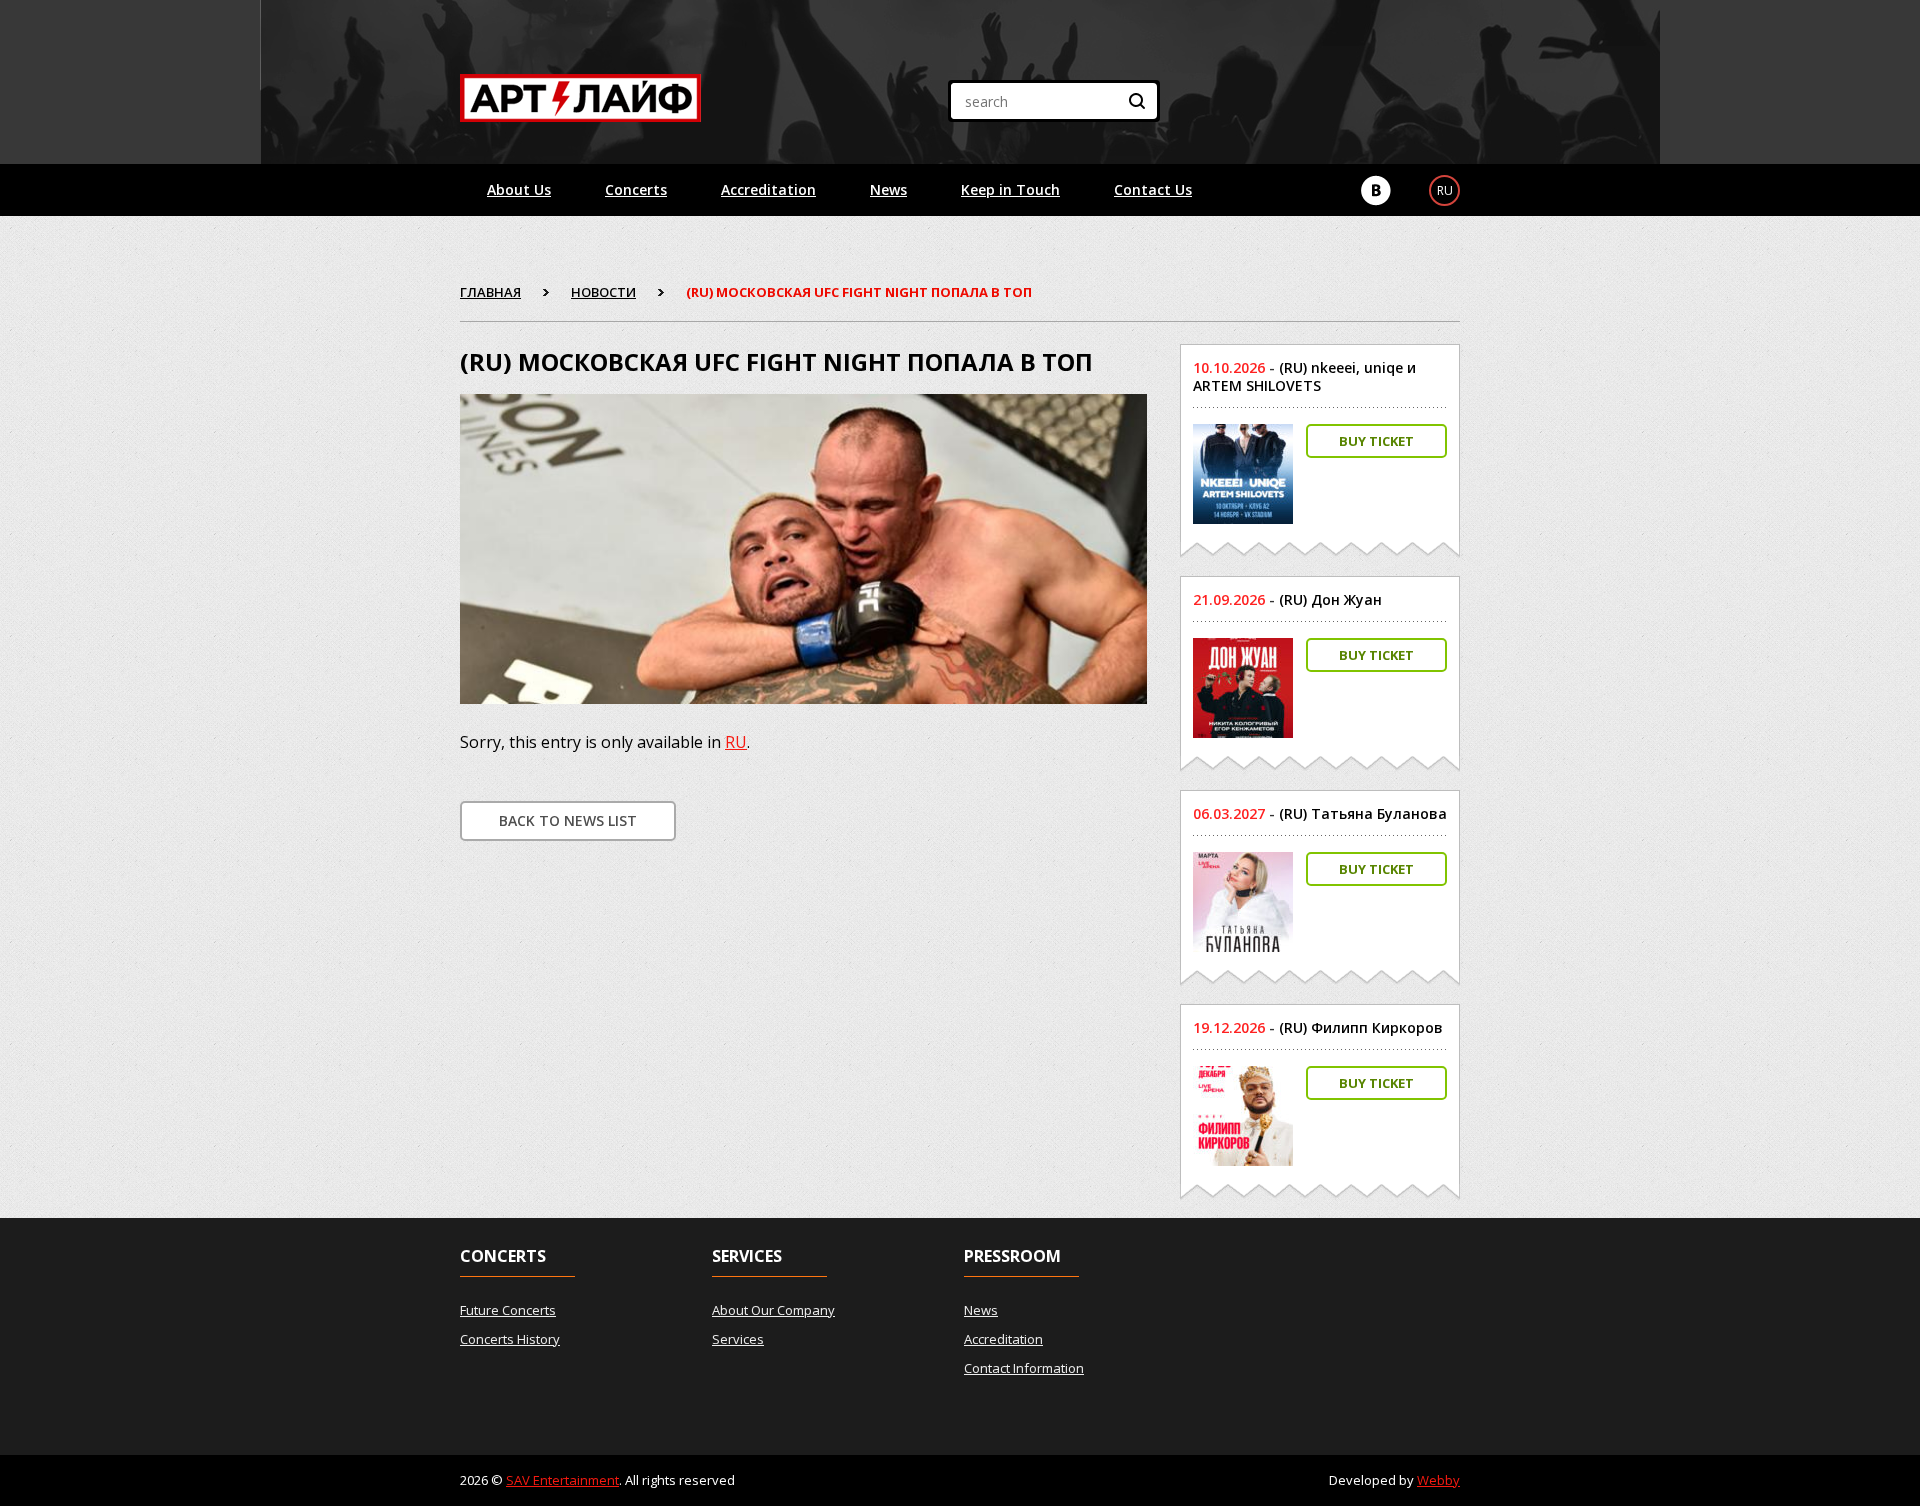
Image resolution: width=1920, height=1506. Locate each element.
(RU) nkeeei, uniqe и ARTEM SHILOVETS (1304, 376)
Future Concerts (508, 1310)
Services (738, 1339)
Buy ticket (1376, 441)
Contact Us (1153, 189)
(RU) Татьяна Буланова (1363, 813)
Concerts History (510, 1339)
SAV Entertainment (562, 1480)
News (888, 189)
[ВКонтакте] (1376, 190)
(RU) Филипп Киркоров (1361, 1027)
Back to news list (568, 820)
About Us (519, 189)
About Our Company (773, 1310)
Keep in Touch (1010, 189)
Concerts (636, 189)
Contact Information (1024, 1368)
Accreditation (768, 189)
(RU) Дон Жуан (1330, 599)
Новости (603, 292)
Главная (490, 292)
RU (736, 742)
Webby (1438, 1480)
